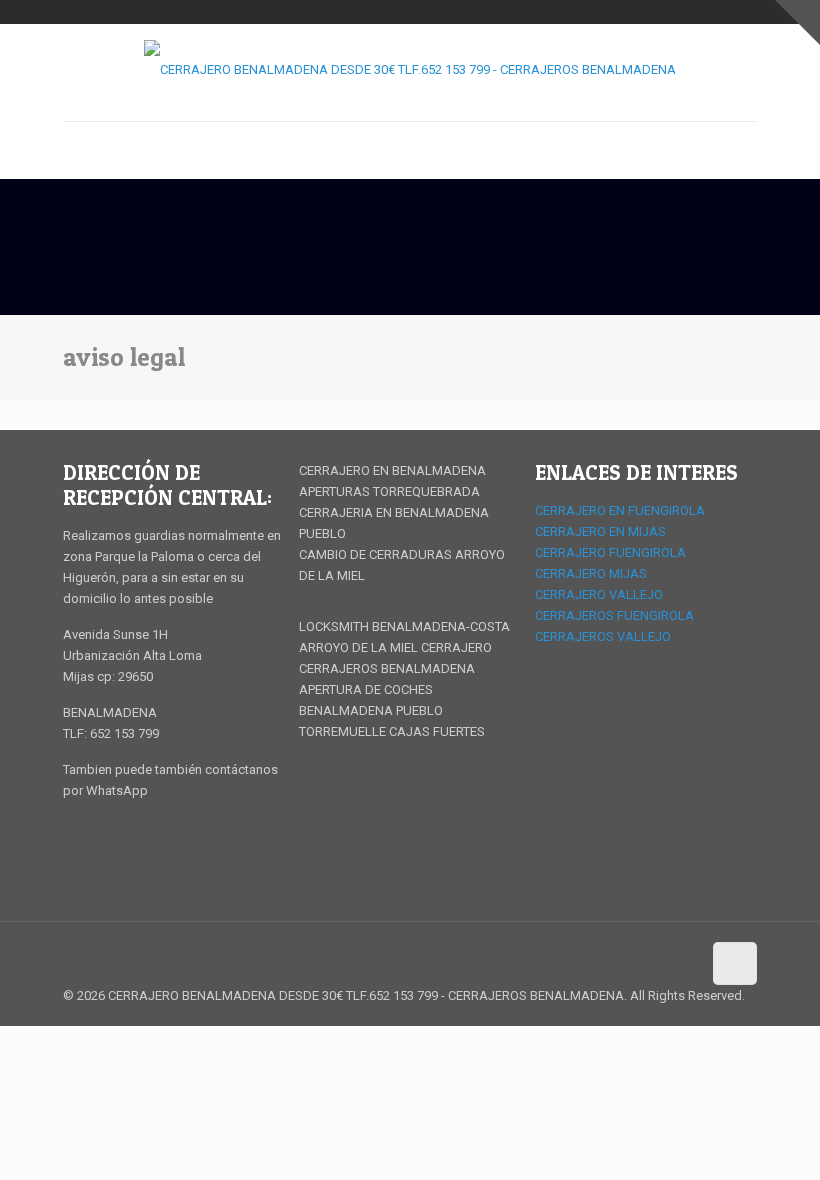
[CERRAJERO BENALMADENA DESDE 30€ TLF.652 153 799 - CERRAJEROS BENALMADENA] (410, 69)
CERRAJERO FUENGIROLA (610, 552)
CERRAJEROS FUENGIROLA (614, 615)
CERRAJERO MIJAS (591, 573)
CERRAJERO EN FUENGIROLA (620, 510)
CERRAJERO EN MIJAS (600, 531)
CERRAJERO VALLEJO (599, 594)
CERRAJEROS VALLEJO (603, 636)
